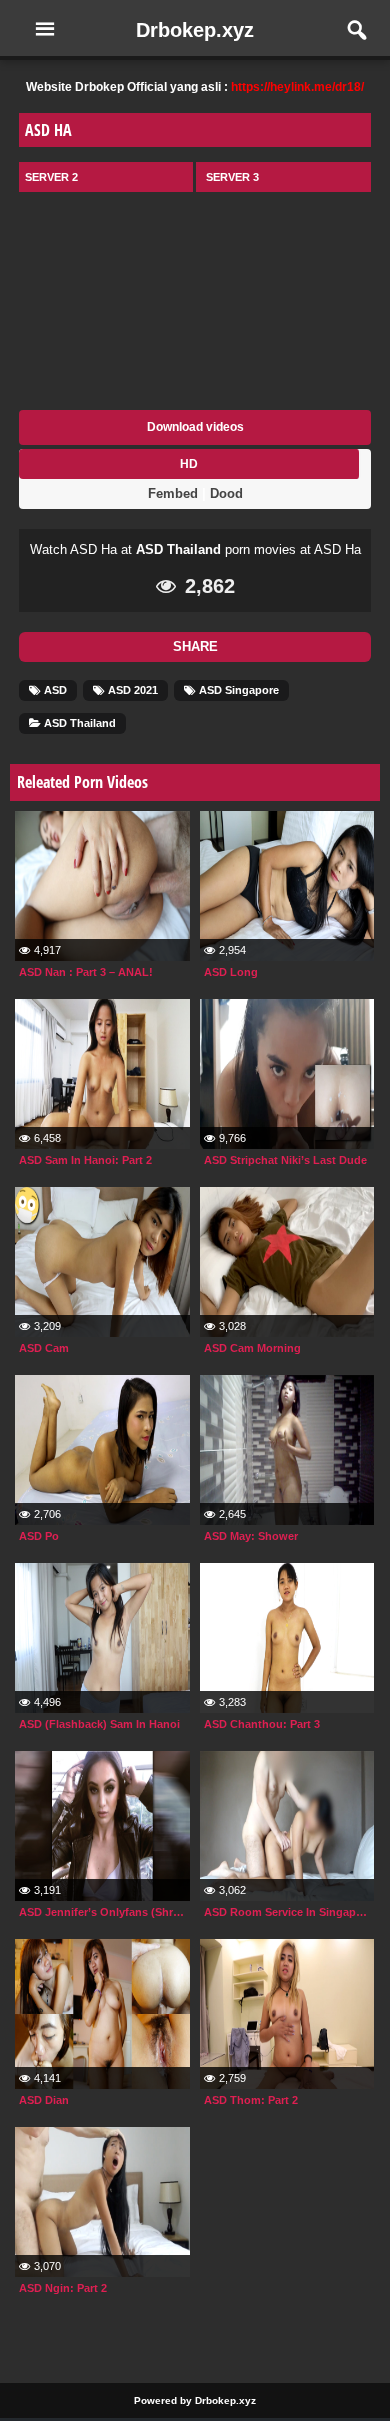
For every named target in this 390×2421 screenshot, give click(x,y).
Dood (226, 493)
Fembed (173, 493)
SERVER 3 (232, 177)
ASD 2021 (131, 690)
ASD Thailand (178, 549)
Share (195, 646)
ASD (54, 690)
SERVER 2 (51, 177)
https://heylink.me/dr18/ (297, 87)
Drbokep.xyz (195, 30)
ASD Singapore (237, 690)
